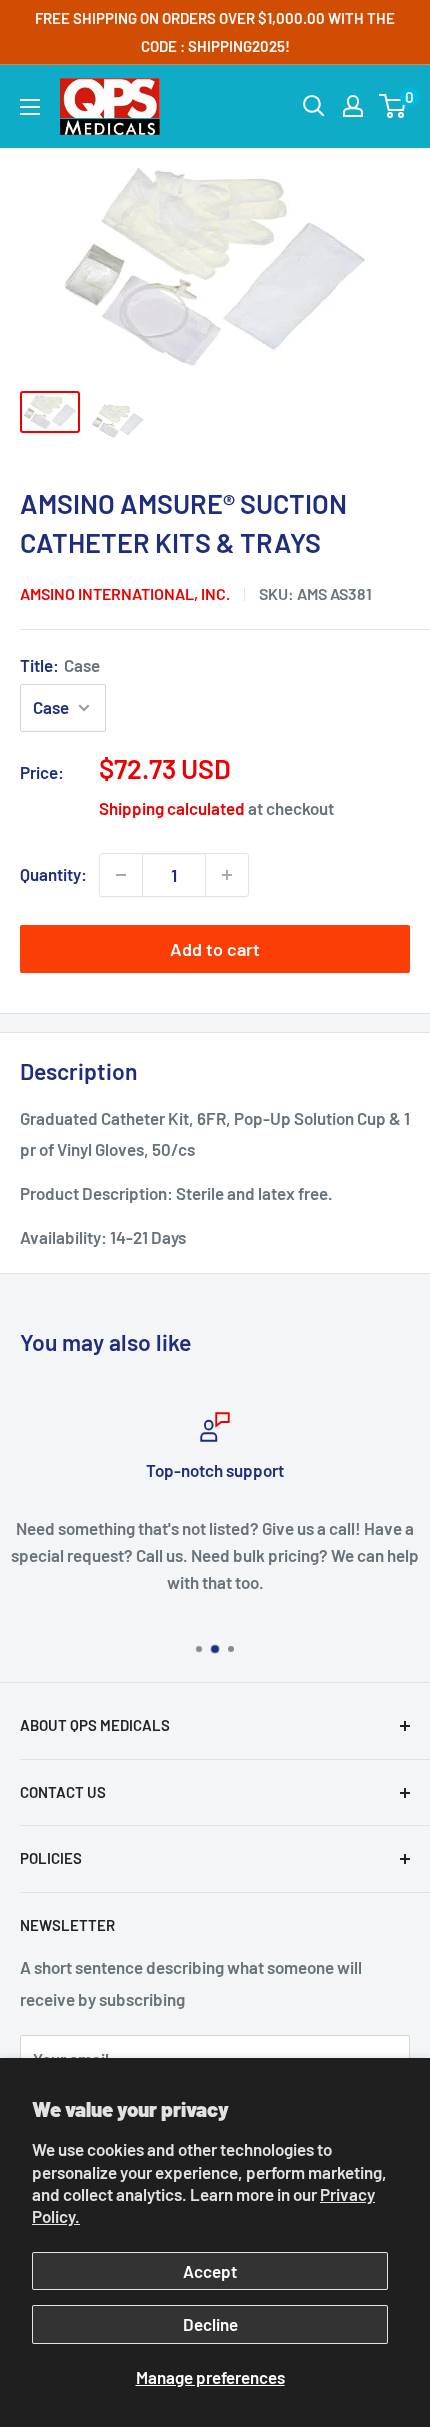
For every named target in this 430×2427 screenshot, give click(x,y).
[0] (393, 106)
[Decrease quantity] (121, 875)
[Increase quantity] (227, 875)
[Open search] (314, 106)
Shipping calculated (172, 808)
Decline (210, 2324)
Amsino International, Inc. (125, 593)
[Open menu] (30, 107)
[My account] (353, 106)
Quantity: (53, 874)
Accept (210, 2271)
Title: (60, 665)
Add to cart (215, 949)
